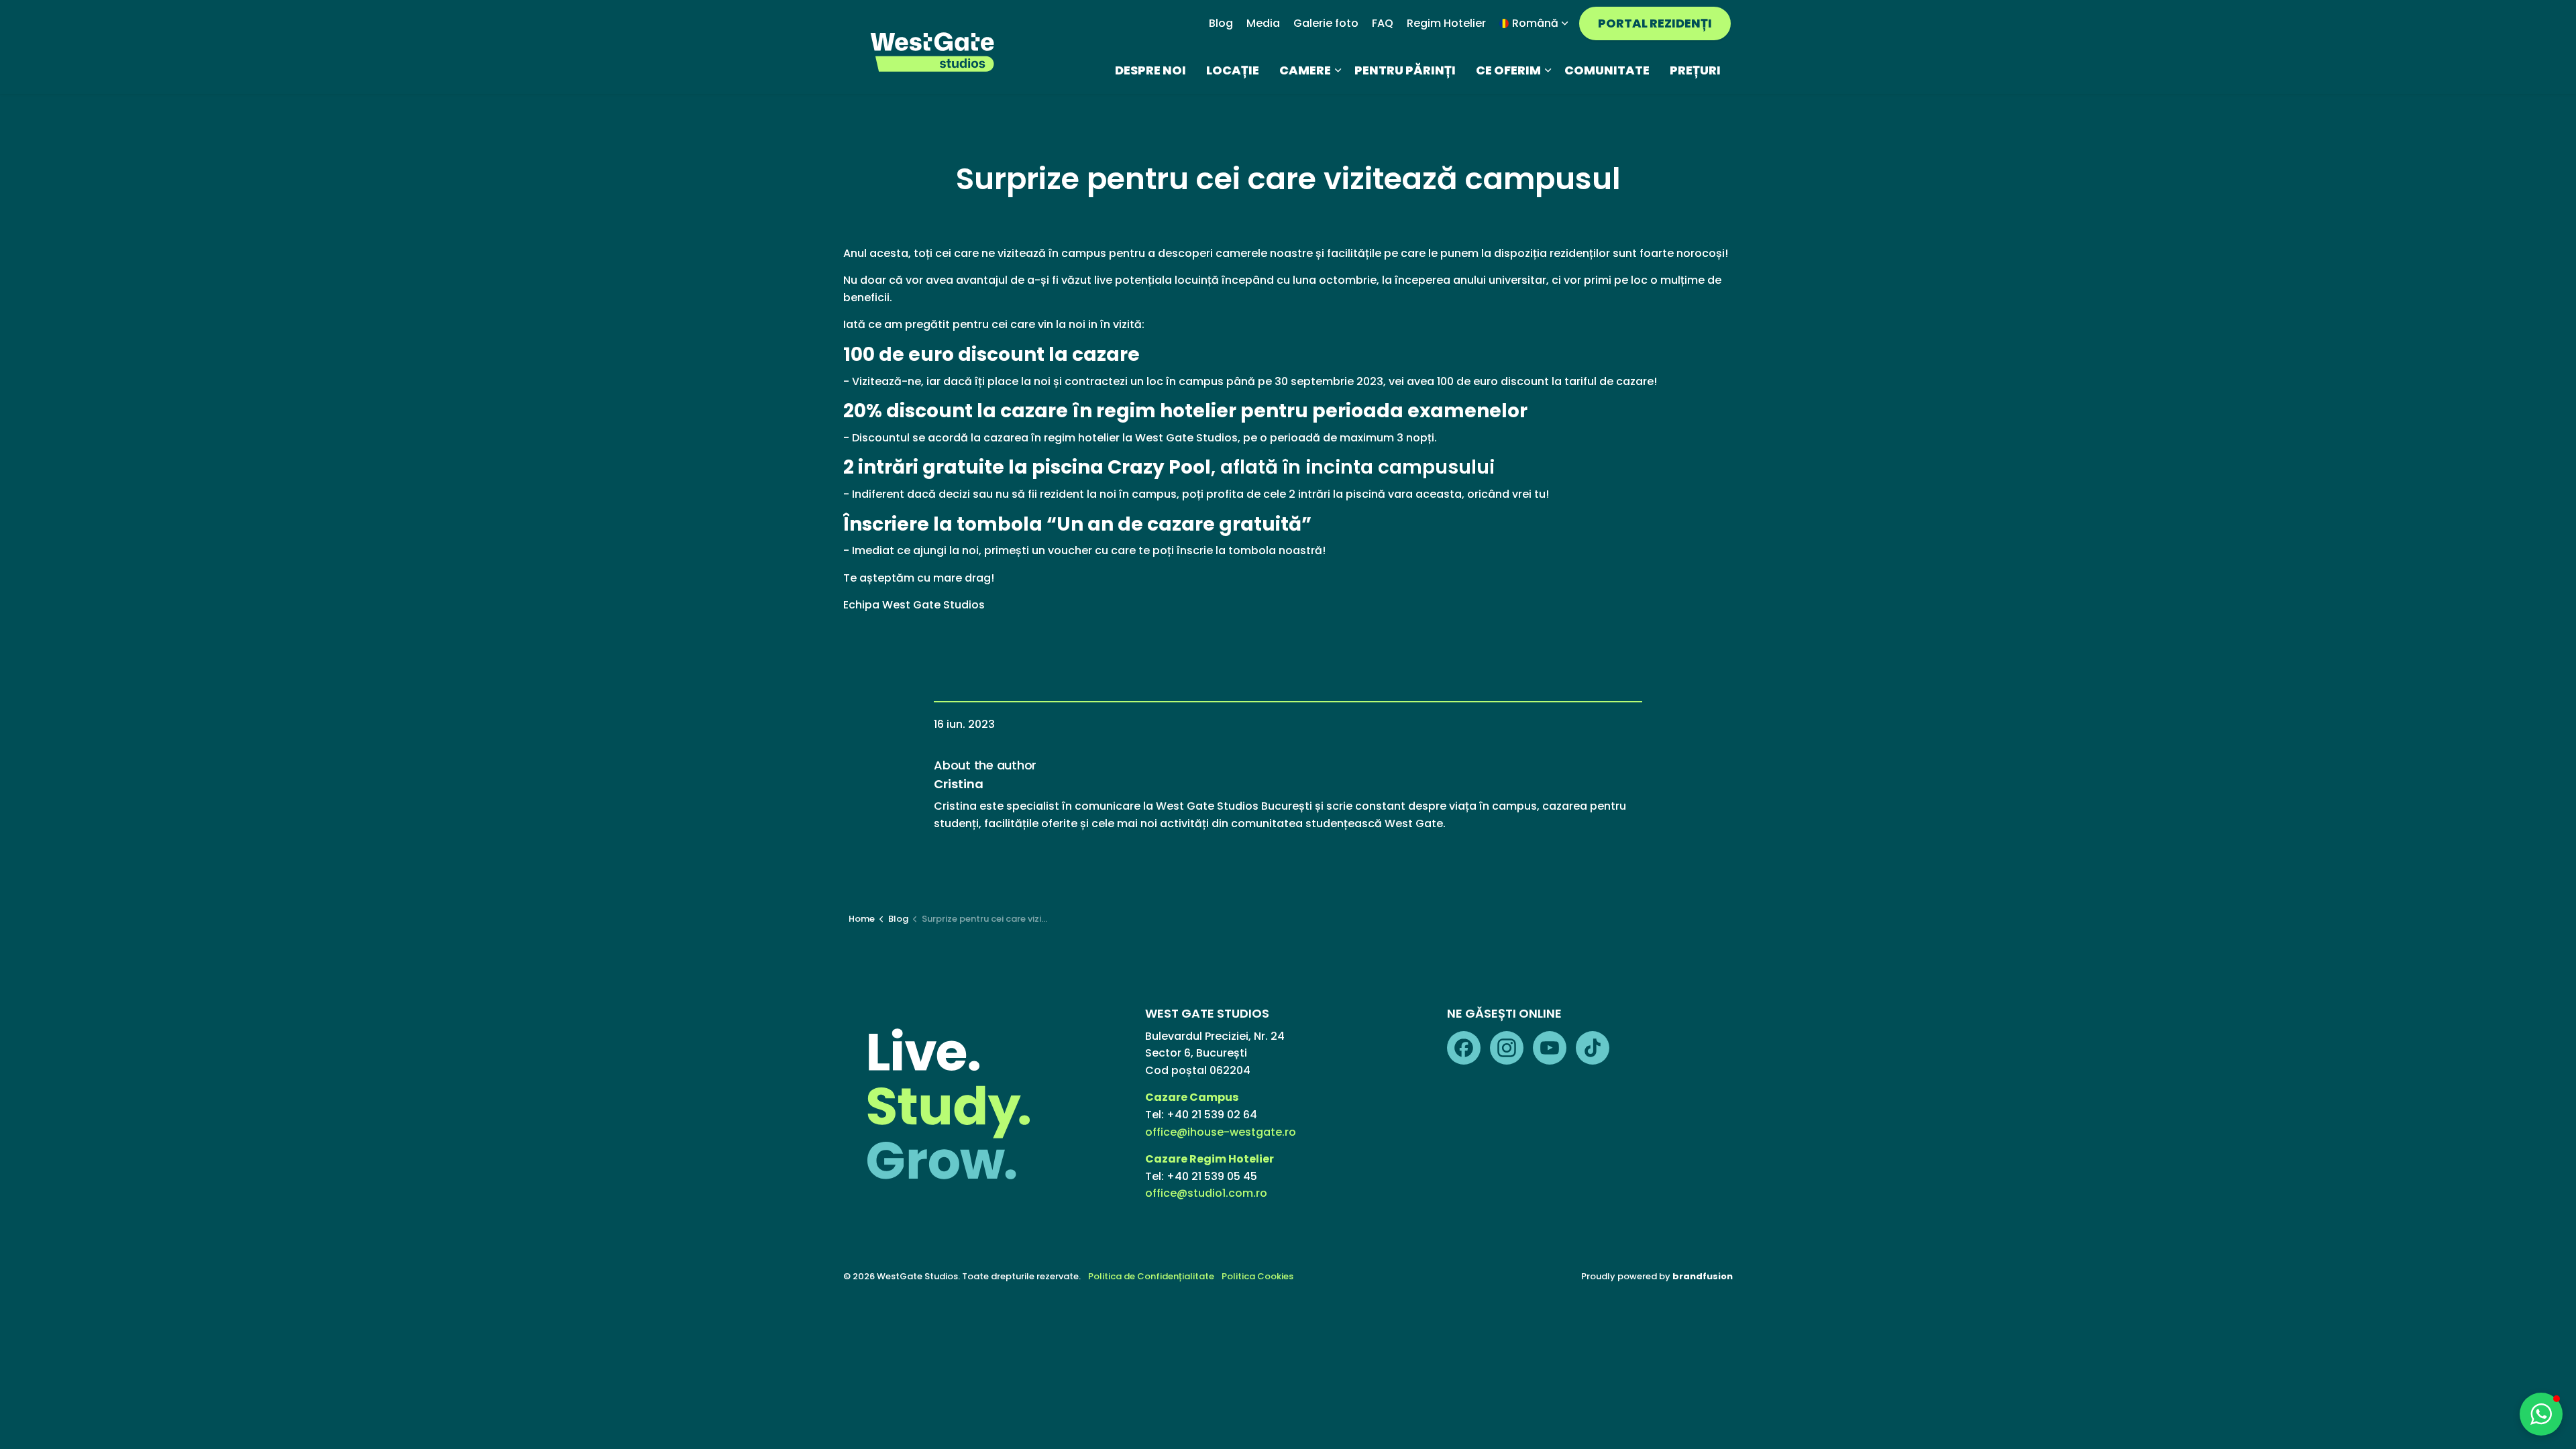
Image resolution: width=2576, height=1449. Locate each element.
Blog (1221, 23)
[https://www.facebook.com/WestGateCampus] (1464, 1048)
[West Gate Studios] (933, 52)
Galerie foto (1326, 23)
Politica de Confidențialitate (1151, 1276)
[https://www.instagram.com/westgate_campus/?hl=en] (1507, 1048)
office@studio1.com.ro (1206, 1193)
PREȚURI (1695, 70)
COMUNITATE (1607, 70)
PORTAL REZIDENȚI (1655, 23)
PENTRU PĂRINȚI (1405, 70)
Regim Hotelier (1446, 23)
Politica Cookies (1257, 1276)
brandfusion (1703, 1276)
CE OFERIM (1508, 70)
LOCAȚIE (1233, 70)
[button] (2541, 1414)
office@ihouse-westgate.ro (1221, 1132)
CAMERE (1305, 70)
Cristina (959, 784)
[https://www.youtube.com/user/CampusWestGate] (1550, 1048)
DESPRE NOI (1150, 70)
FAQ (1383, 23)
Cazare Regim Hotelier (1210, 1159)
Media (1263, 23)
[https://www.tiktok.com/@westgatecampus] (1593, 1048)
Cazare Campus (1193, 1097)
